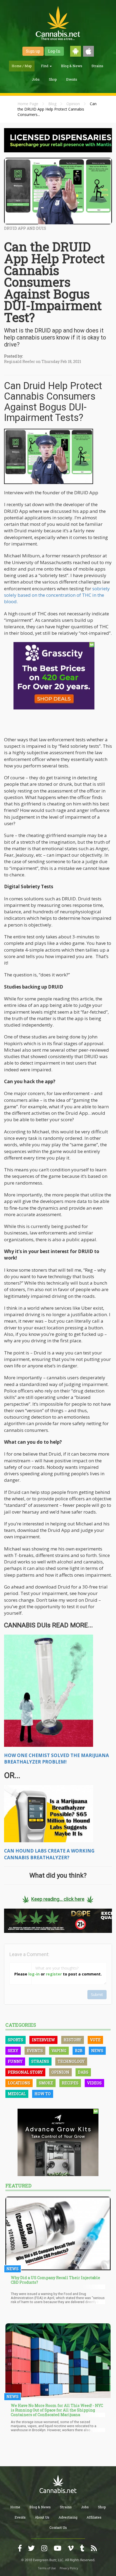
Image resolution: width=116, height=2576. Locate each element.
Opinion (73, 104)
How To (43, 2094)
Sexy (13, 2051)
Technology (71, 2061)
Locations (19, 2083)
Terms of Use (47, 2568)
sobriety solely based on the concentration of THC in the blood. (57, 595)
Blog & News (72, 66)
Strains (97, 66)
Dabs (83, 2072)
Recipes (70, 2083)
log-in (34, 1974)
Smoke (46, 2083)
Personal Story (25, 2072)
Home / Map (22, 66)
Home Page (28, 104)
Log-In (54, 51)
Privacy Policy (69, 2568)
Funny (15, 2061)
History (73, 2040)
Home (15, 2507)
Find (45, 66)
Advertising (68, 2517)
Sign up (33, 51)
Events (72, 79)
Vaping (59, 2051)
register (54, 1974)
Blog (52, 104)
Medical (17, 2094)
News (97, 2051)
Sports (16, 2040)
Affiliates (94, 2517)
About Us (42, 2517)
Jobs (36, 79)
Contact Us (58, 2527)
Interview (43, 2040)
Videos (94, 2083)
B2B (79, 2051)
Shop (53, 79)
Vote (95, 2040)
